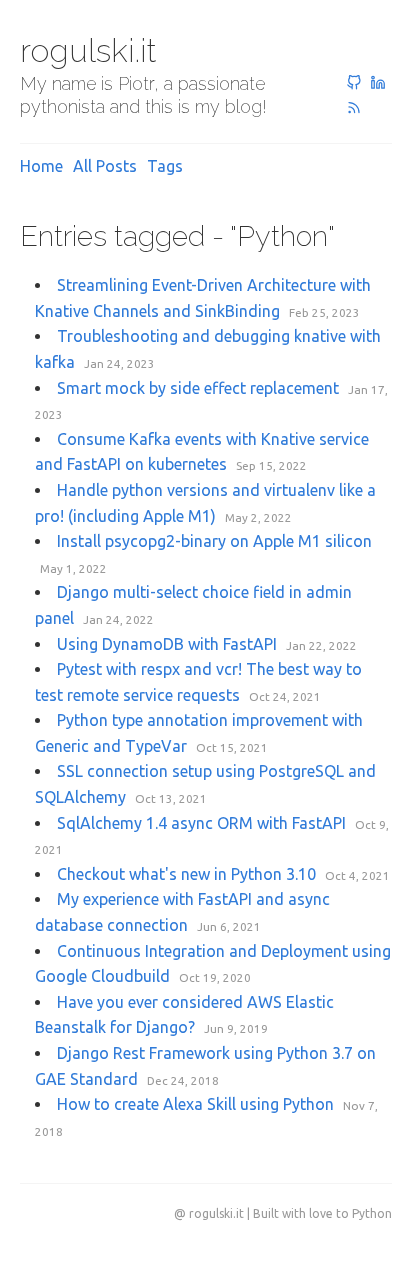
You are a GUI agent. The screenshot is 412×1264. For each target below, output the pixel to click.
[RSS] (354, 109)
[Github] (354, 84)
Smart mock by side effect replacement (198, 388)
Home (41, 166)
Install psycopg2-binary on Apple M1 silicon (214, 541)
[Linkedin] (378, 84)
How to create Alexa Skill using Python (195, 1104)
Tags (165, 166)
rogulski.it (88, 50)
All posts (105, 166)
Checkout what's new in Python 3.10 (186, 874)
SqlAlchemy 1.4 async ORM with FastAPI (201, 823)
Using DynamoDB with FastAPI (167, 644)
